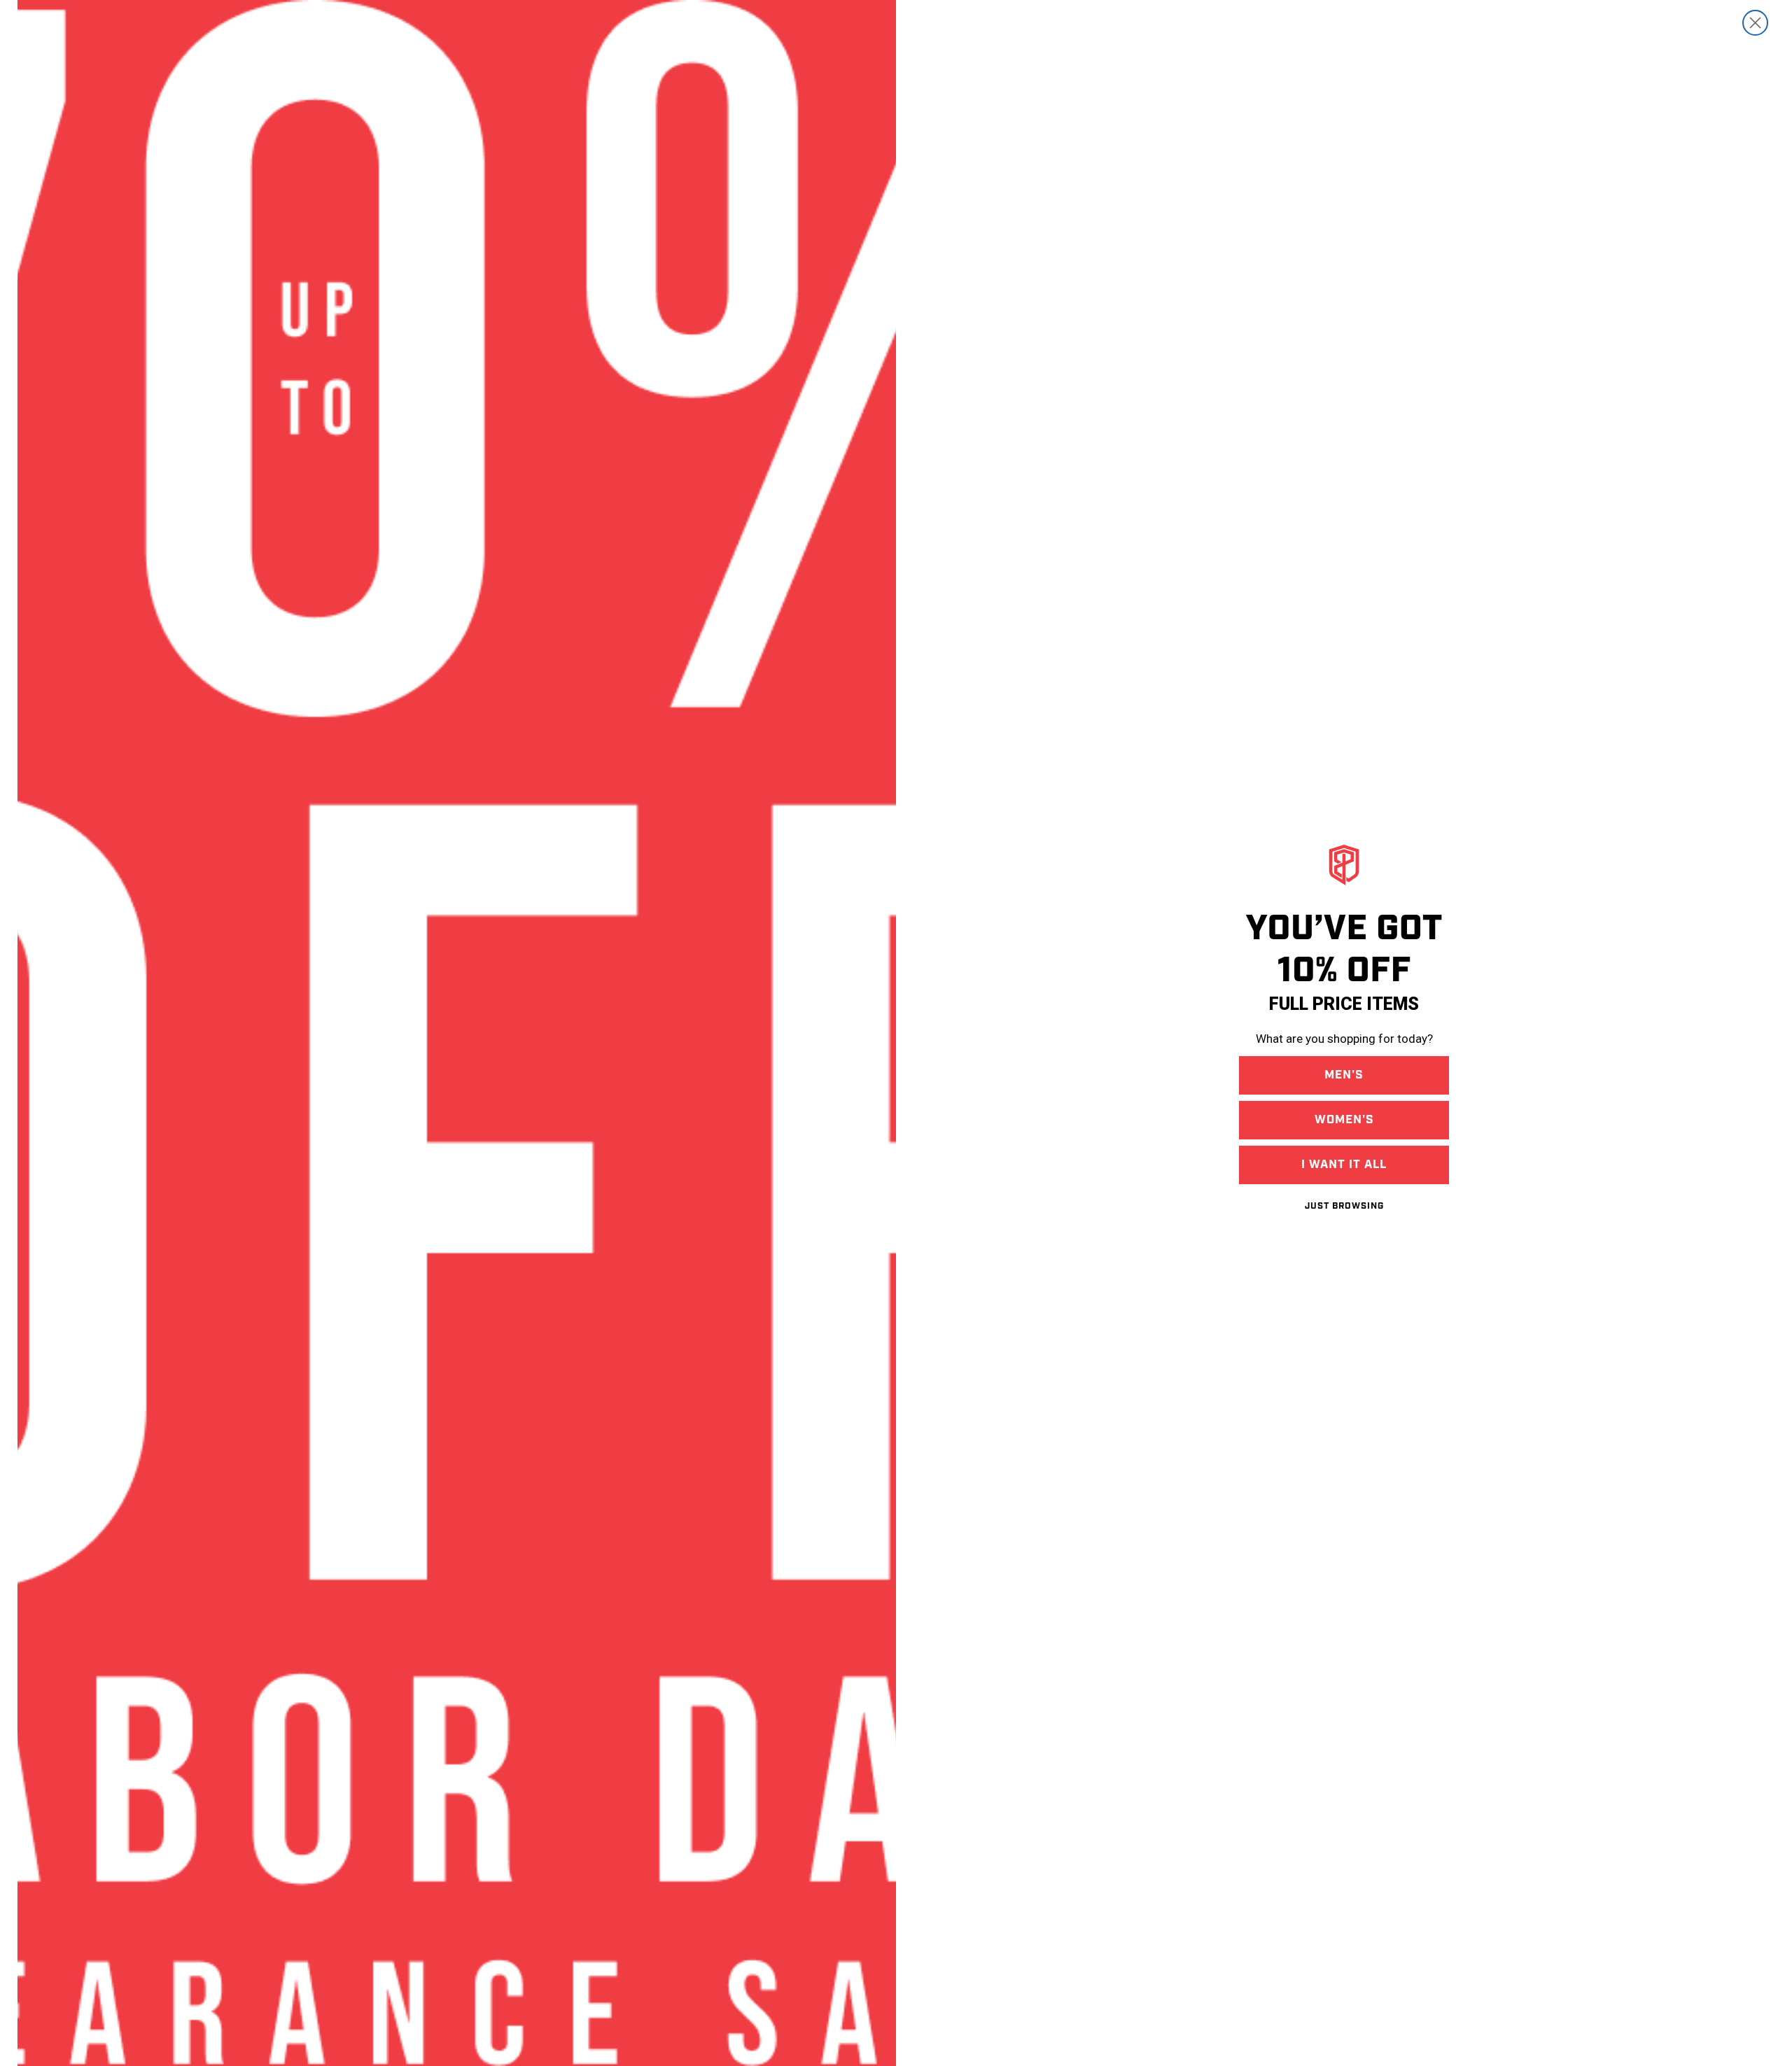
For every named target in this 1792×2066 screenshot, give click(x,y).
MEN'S (1344, 1075)
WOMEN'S (1344, 1120)
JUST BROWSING (1344, 1206)
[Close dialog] (1755, 23)
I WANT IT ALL (1344, 1165)
